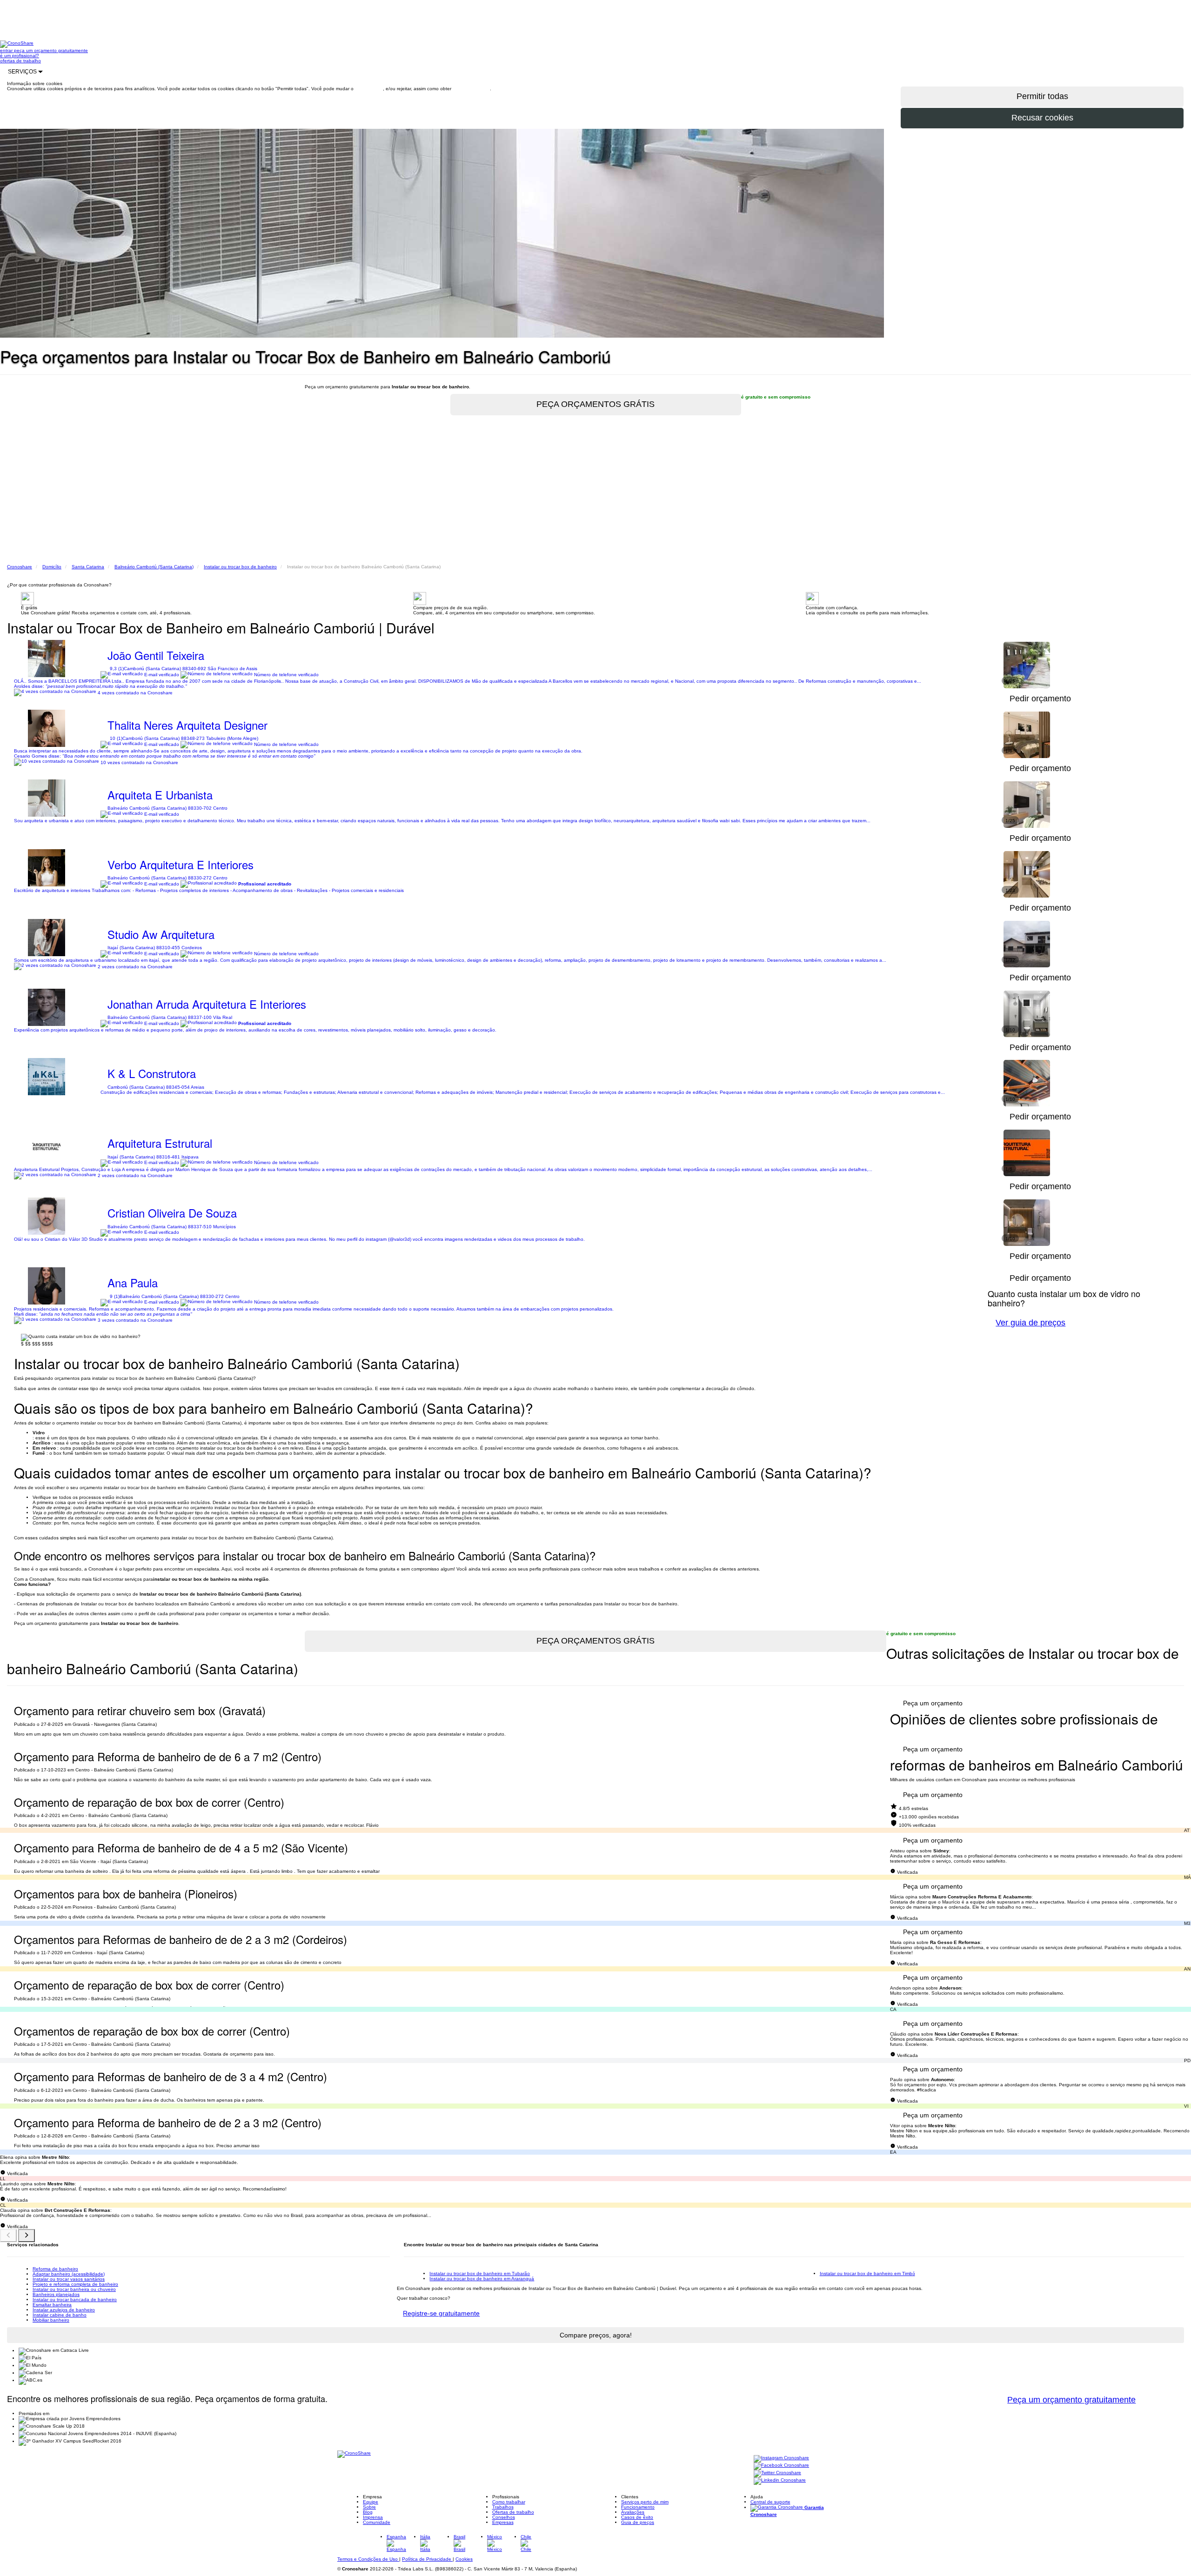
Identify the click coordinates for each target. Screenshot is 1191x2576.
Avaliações (633, 2512)
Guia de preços (638, 2522)
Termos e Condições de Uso (368, 2559)
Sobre (369, 2507)
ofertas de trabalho (20, 61)
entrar (7, 50)
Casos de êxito (637, 2517)
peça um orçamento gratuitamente (51, 50)
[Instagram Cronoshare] (781, 2458)
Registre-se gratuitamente (441, 2313)
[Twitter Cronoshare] (777, 2473)
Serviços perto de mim (645, 2502)
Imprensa (373, 2517)
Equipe (371, 2502)
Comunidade (377, 2522)
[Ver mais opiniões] (27, 2236)
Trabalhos (503, 2507)
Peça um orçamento (933, 1703)
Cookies (464, 2559)
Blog (368, 2512)
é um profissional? (20, 56)
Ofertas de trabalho (513, 2512)
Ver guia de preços (1030, 1323)
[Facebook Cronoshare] (781, 2466)
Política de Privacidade (427, 2559)
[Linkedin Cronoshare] (780, 2480)
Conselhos (504, 2517)
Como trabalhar (509, 2502)
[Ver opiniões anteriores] (8, 2236)
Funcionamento (638, 2507)
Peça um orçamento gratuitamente (1071, 2400)
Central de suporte (770, 2502)
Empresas (503, 2522)
